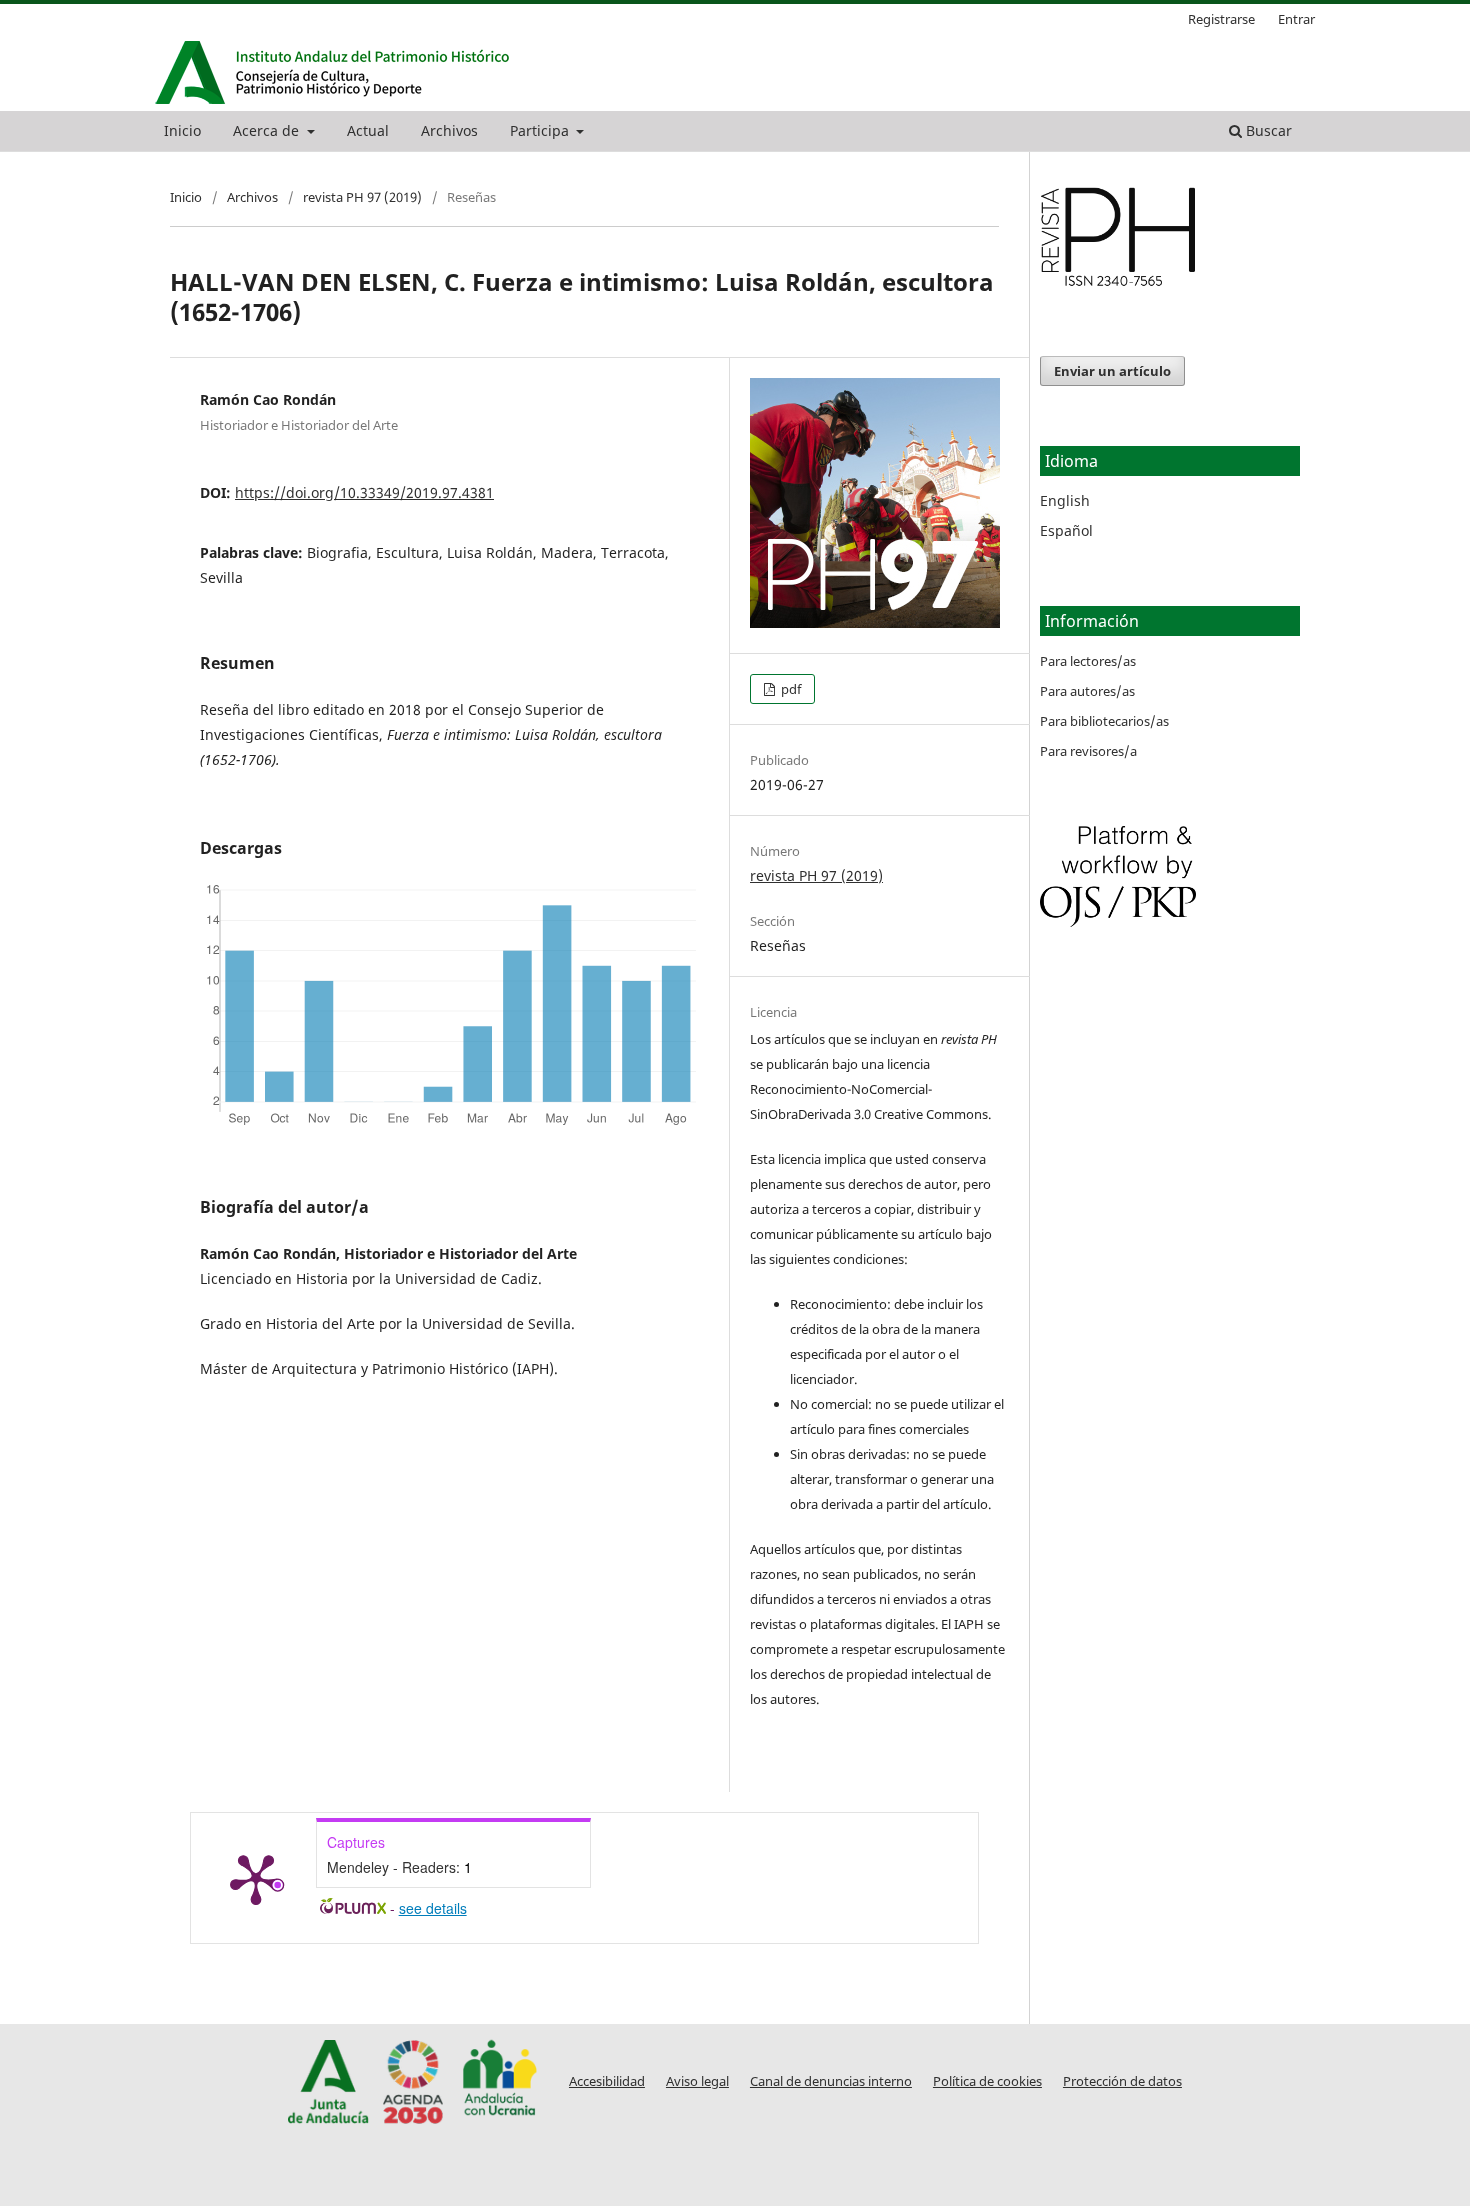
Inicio (182, 130)
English (1065, 500)
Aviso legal (697, 2081)
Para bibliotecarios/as (1104, 721)
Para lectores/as (1088, 661)
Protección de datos (1122, 2081)
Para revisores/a (1088, 751)
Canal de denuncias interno (831, 2081)
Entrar (1296, 19)
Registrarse (1221, 19)
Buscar (1267, 130)
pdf (789, 689)
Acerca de (268, 130)
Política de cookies (987, 2081)
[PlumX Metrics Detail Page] (256, 1878)
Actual (368, 130)
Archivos (449, 130)
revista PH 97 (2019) (362, 197)
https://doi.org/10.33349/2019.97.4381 (364, 492)
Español (1066, 530)
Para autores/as (1087, 691)
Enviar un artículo (1112, 371)
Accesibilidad (607, 2081)
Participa (541, 130)
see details (433, 1908)
